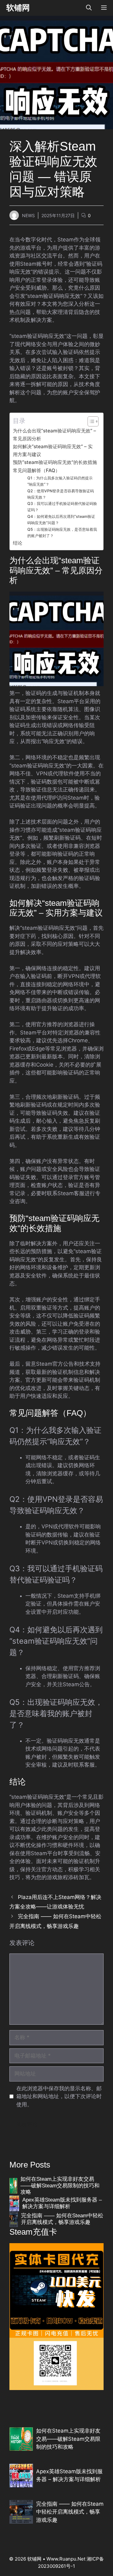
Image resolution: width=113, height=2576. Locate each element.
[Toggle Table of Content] (90, 421)
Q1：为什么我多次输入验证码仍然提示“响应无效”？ (60, 481)
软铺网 (18, 8)
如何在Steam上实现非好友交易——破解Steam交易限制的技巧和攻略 (60, 2185)
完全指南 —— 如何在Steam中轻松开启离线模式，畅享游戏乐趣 (62, 2219)
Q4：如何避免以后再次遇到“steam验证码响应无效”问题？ (61, 520)
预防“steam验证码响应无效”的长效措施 (55, 462)
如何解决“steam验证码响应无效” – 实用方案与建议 (53, 450)
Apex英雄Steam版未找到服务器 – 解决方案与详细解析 (62, 2203)
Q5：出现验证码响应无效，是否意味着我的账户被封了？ (62, 533)
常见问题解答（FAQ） (36, 470)
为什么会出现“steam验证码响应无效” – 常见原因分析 (54, 435)
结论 (18, 543)
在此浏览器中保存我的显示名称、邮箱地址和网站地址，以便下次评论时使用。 (59, 2096)
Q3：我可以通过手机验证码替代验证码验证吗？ (62, 507)
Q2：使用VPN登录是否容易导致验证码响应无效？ (61, 494)
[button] (89, 8)
